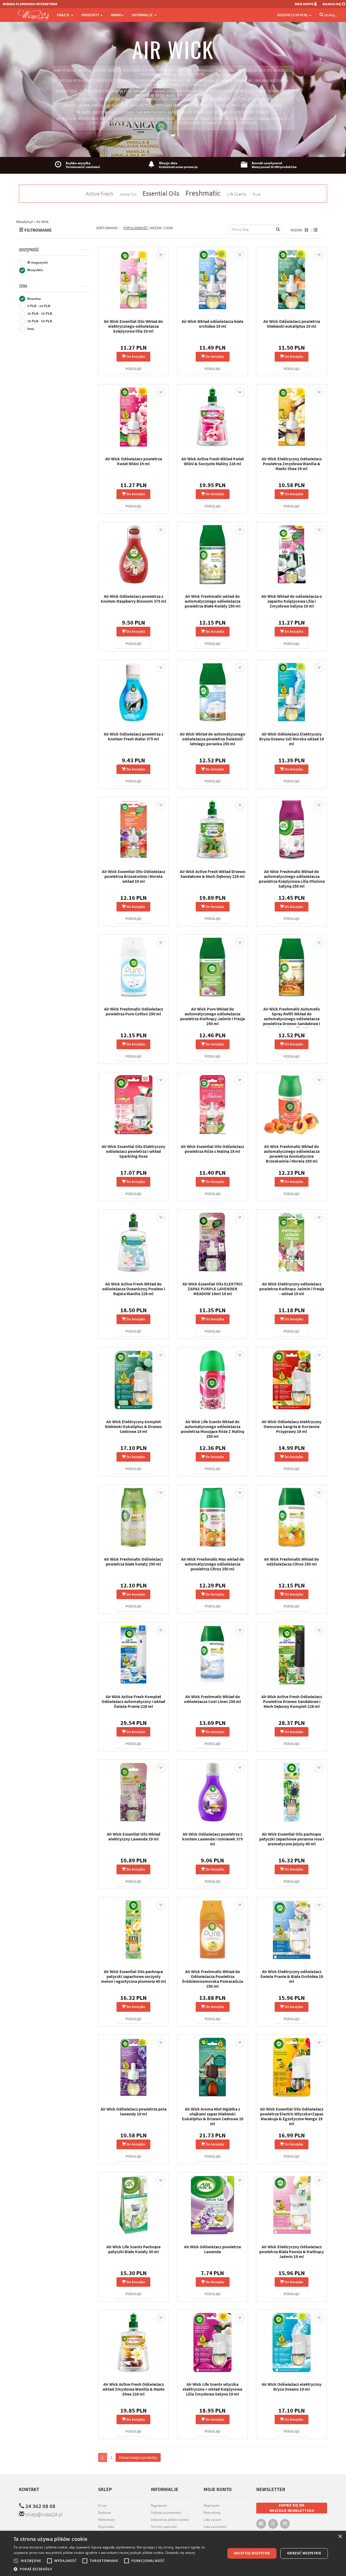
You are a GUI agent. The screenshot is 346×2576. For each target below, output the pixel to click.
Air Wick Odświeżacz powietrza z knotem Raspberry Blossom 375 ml (134, 599)
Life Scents (237, 194)
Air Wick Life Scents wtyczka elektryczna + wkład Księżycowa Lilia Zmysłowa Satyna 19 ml (212, 2389)
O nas (102, 2506)
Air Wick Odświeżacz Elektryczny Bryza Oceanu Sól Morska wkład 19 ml (292, 739)
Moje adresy (212, 2513)
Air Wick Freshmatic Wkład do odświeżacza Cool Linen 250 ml (213, 1699)
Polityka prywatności (166, 2513)
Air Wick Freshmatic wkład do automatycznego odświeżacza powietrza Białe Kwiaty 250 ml (213, 601)
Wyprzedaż (106, 2527)
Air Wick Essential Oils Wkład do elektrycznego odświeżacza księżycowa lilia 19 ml (133, 326)
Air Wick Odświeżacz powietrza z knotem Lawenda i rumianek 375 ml (212, 1839)
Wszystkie (35, 270)
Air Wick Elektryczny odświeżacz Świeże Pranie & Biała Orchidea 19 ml (292, 1976)
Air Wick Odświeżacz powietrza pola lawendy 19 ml (134, 2111)
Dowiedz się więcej (180, 2553)
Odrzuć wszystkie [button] (304, 2553)
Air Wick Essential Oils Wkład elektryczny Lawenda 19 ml (134, 1836)
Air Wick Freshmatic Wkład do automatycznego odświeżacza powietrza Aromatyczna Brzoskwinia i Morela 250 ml (292, 1154)
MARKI (116, 15)
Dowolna (34, 299)
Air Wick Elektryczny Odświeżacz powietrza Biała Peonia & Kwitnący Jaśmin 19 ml (292, 2252)
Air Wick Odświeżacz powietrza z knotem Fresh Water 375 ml (134, 736)
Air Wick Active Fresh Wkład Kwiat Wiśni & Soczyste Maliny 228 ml (213, 461)
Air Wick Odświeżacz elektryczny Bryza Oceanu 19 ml (292, 2387)
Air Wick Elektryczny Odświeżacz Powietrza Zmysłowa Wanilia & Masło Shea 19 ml (292, 464)
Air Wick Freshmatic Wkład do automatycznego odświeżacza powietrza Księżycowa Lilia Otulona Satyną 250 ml (292, 879)
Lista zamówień (215, 2527)
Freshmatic (203, 193)
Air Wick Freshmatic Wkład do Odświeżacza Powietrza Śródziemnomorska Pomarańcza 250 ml (212, 1979)
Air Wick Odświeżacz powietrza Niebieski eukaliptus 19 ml (292, 324)
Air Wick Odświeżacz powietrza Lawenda (212, 2249)
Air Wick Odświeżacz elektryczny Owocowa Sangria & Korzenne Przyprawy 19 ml (292, 1426)
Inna (30, 329)
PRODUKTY (91, 15)
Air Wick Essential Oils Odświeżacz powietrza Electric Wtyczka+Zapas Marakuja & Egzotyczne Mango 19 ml (292, 2116)
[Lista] (315, 230)
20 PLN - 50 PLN (39, 321)
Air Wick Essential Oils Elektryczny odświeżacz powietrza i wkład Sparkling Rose (133, 1151)
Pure (257, 194)
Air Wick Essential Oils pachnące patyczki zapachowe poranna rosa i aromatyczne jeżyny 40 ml (292, 1839)
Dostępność (29, 250)
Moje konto (212, 2506)
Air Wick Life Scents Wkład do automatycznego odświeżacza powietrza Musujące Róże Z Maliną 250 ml (212, 1429)
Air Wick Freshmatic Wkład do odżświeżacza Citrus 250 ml (292, 1561)
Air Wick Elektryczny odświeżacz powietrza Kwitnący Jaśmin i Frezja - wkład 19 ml (292, 1289)
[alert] (173, 2553)
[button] (116, 2569)
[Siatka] (307, 230)
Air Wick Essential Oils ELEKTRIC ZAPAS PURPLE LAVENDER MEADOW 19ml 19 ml (213, 1289)
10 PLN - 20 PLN (39, 314)
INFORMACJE (143, 15)
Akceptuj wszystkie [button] (252, 2553)
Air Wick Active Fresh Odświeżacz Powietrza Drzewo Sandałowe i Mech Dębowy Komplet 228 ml (292, 1701)
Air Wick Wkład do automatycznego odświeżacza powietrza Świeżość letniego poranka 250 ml (213, 739)
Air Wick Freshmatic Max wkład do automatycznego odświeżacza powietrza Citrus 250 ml (213, 1564)
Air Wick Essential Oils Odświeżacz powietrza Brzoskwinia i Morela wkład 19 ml (134, 876)
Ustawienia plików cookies (170, 2520)
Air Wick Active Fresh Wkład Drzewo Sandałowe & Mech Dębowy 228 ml (213, 874)
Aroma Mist (128, 194)
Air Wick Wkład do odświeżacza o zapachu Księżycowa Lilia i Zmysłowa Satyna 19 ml (292, 601)
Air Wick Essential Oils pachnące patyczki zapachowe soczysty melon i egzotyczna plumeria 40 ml (134, 1976)
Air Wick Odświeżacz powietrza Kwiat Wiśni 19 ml (134, 461)
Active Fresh (99, 194)
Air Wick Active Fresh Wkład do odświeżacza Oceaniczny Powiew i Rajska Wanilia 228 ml (134, 1289)
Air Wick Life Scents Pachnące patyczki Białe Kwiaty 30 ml (134, 2249)
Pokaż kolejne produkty (138, 2457)
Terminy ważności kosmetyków (164, 2529)
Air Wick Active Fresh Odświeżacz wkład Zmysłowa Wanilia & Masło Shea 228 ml (134, 2389)
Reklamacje (107, 2520)
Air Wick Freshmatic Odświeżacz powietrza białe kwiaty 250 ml (134, 1561)
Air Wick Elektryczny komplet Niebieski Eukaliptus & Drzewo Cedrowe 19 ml (133, 1426)
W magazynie (37, 262)
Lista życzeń (212, 2520)
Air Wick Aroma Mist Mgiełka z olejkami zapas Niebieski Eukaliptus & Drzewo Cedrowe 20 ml (213, 2116)
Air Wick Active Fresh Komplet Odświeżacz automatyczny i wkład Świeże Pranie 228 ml (133, 1701)
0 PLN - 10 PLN (38, 306)
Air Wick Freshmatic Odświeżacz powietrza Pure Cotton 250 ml (134, 1011)
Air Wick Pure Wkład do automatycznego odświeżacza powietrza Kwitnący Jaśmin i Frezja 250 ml (212, 1016)
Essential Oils (161, 193)
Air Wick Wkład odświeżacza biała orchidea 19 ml (212, 324)
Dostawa (104, 2513)
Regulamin (159, 2506)
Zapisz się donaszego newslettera (292, 2508)
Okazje (64, 15)
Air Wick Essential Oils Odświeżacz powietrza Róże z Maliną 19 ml (212, 1149)
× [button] (340, 2537)
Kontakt (29, 2489)
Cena (23, 286)
